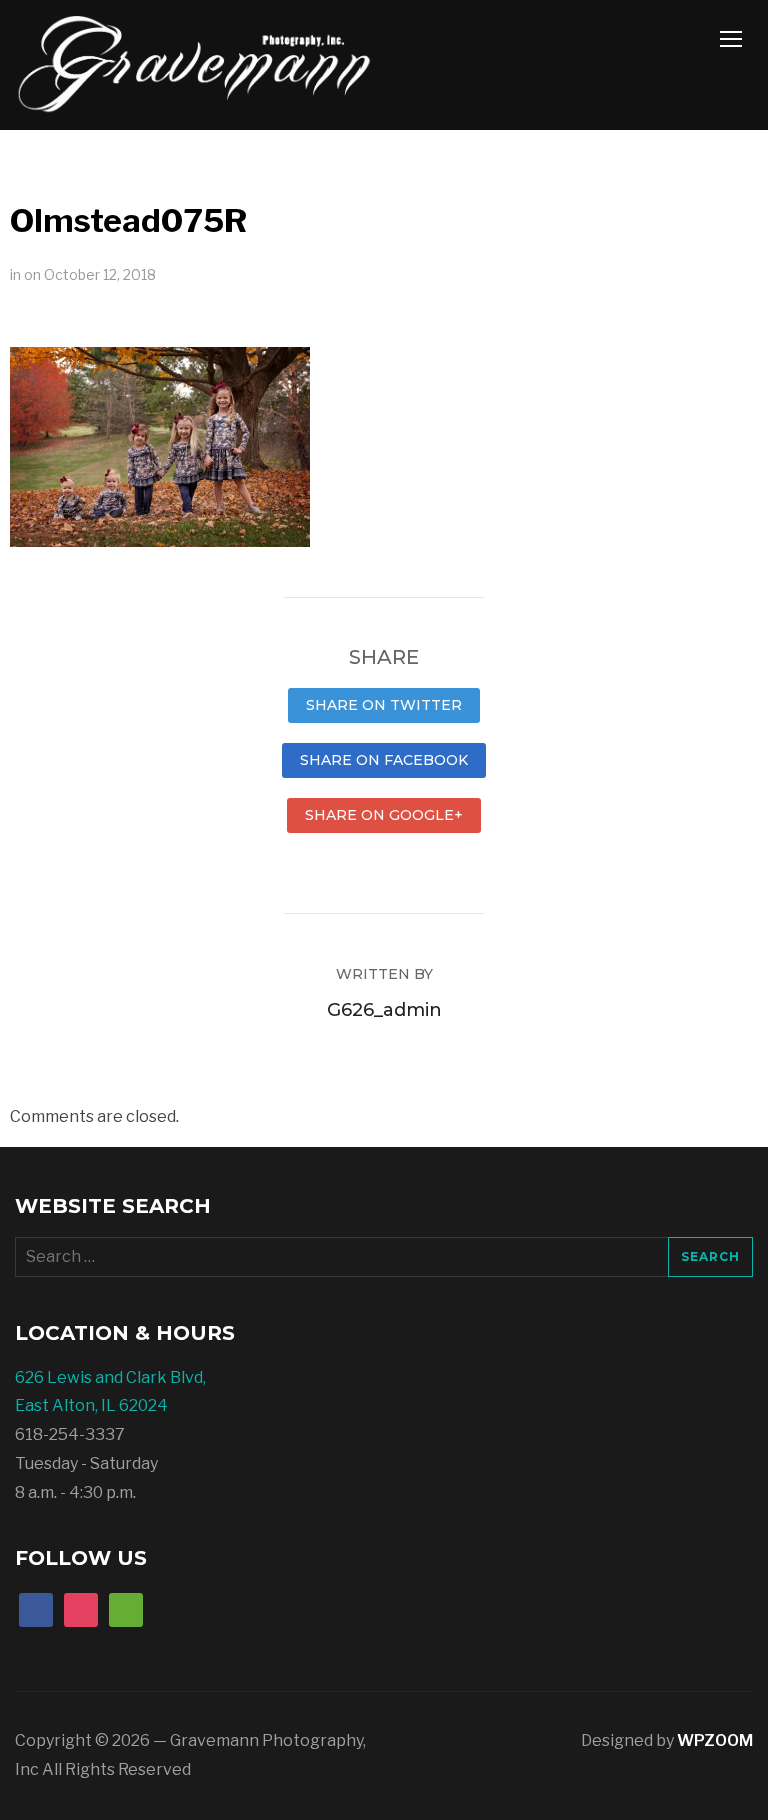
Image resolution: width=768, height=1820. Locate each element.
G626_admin (384, 1010)
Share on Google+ (384, 815)
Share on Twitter (384, 705)
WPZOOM (715, 1740)
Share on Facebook (384, 760)
